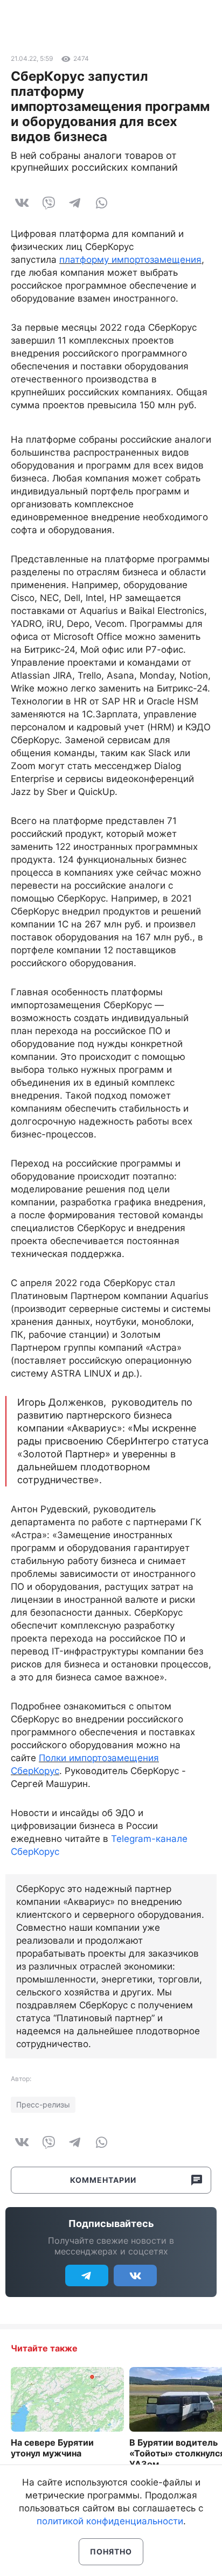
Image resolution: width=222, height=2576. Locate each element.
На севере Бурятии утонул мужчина (52, 2448)
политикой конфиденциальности (110, 2521)
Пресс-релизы (43, 2104)
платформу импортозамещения (130, 260)
